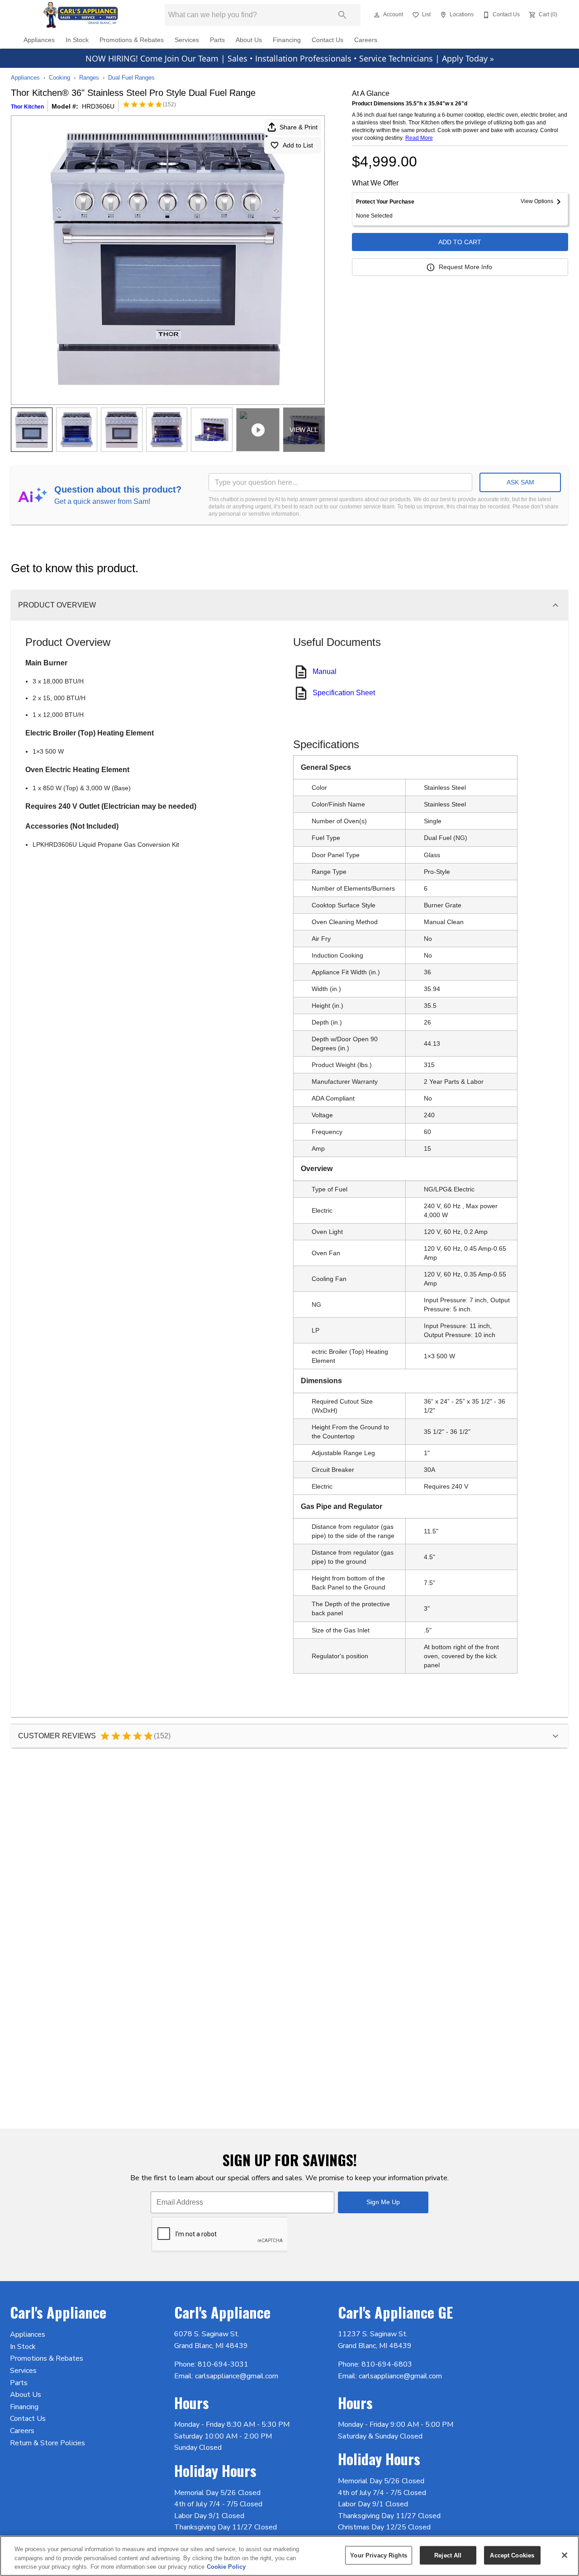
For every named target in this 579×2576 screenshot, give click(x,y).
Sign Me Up (383, 2202)
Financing (287, 40)
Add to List (298, 145)
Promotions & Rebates (132, 40)
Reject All (448, 2555)
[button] (377, 15)
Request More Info (465, 267)
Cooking (59, 78)
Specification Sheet (344, 693)
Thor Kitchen (27, 107)
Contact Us (327, 40)
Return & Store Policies (47, 2443)
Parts (217, 40)
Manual (325, 671)
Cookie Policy (226, 2567)
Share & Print (299, 127)
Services (187, 40)
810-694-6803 (387, 2364)
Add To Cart (460, 242)
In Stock (77, 40)
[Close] (565, 2555)
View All (304, 430)
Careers (366, 40)
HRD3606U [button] (98, 106)
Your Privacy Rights (378, 2555)
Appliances (39, 40)
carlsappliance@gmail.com (237, 2376)
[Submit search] (342, 15)
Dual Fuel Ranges (131, 78)
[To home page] (81, 15)
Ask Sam (520, 482)
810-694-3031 (223, 2364)
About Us (249, 40)
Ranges (89, 78)
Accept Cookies (512, 2555)
